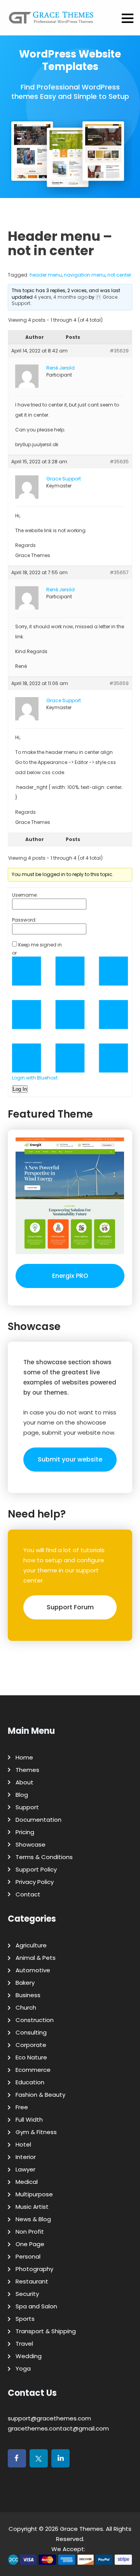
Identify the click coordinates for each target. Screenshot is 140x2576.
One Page (30, 2244)
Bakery (25, 1983)
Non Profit (30, 2232)
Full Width (29, 2120)
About (24, 1782)
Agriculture (31, 1945)
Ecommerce (33, 2070)
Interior (26, 2157)
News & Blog (33, 2219)
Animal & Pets (36, 1958)
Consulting (31, 2032)
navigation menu (85, 275)
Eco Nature (31, 2057)
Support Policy (36, 1869)
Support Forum (70, 1607)
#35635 (119, 462)
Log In (20, 1089)
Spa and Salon (36, 2306)
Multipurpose (34, 2194)
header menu (46, 275)
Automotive (33, 1970)
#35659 (119, 683)
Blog (22, 1795)
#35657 (119, 572)
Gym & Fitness (36, 2132)
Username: (25, 895)
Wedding (29, 2356)
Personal (28, 2256)
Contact (28, 1894)
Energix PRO (70, 1276)
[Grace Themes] (51, 21)
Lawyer (25, 2169)
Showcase (31, 1844)
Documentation (38, 1820)
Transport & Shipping (46, 2331)
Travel (24, 2344)
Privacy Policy (35, 1882)
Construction (35, 2020)
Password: (24, 920)
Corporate (31, 2045)
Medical (27, 2182)
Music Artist (32, 2207)
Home (24, 1757)
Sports (25, 2319)
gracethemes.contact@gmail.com (58, 2428)
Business (28, 1995)
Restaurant (32, 2281)
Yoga (23, 2368)
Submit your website (70, 1459)
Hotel (23, 2144)
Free (22, 2107)
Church (26, 2007)
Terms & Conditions (44, 1857)
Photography (34, 2269)
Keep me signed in (40, 945)
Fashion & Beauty (40, 2095)
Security (27, 2294)
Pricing (25, 1832)
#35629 (119, 351)
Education (30, 2082)
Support (27, 1807)
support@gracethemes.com (49, 2418)
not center (119, 275)
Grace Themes (81, 2529)
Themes (27, 1770)
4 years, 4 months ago (61, 297)
